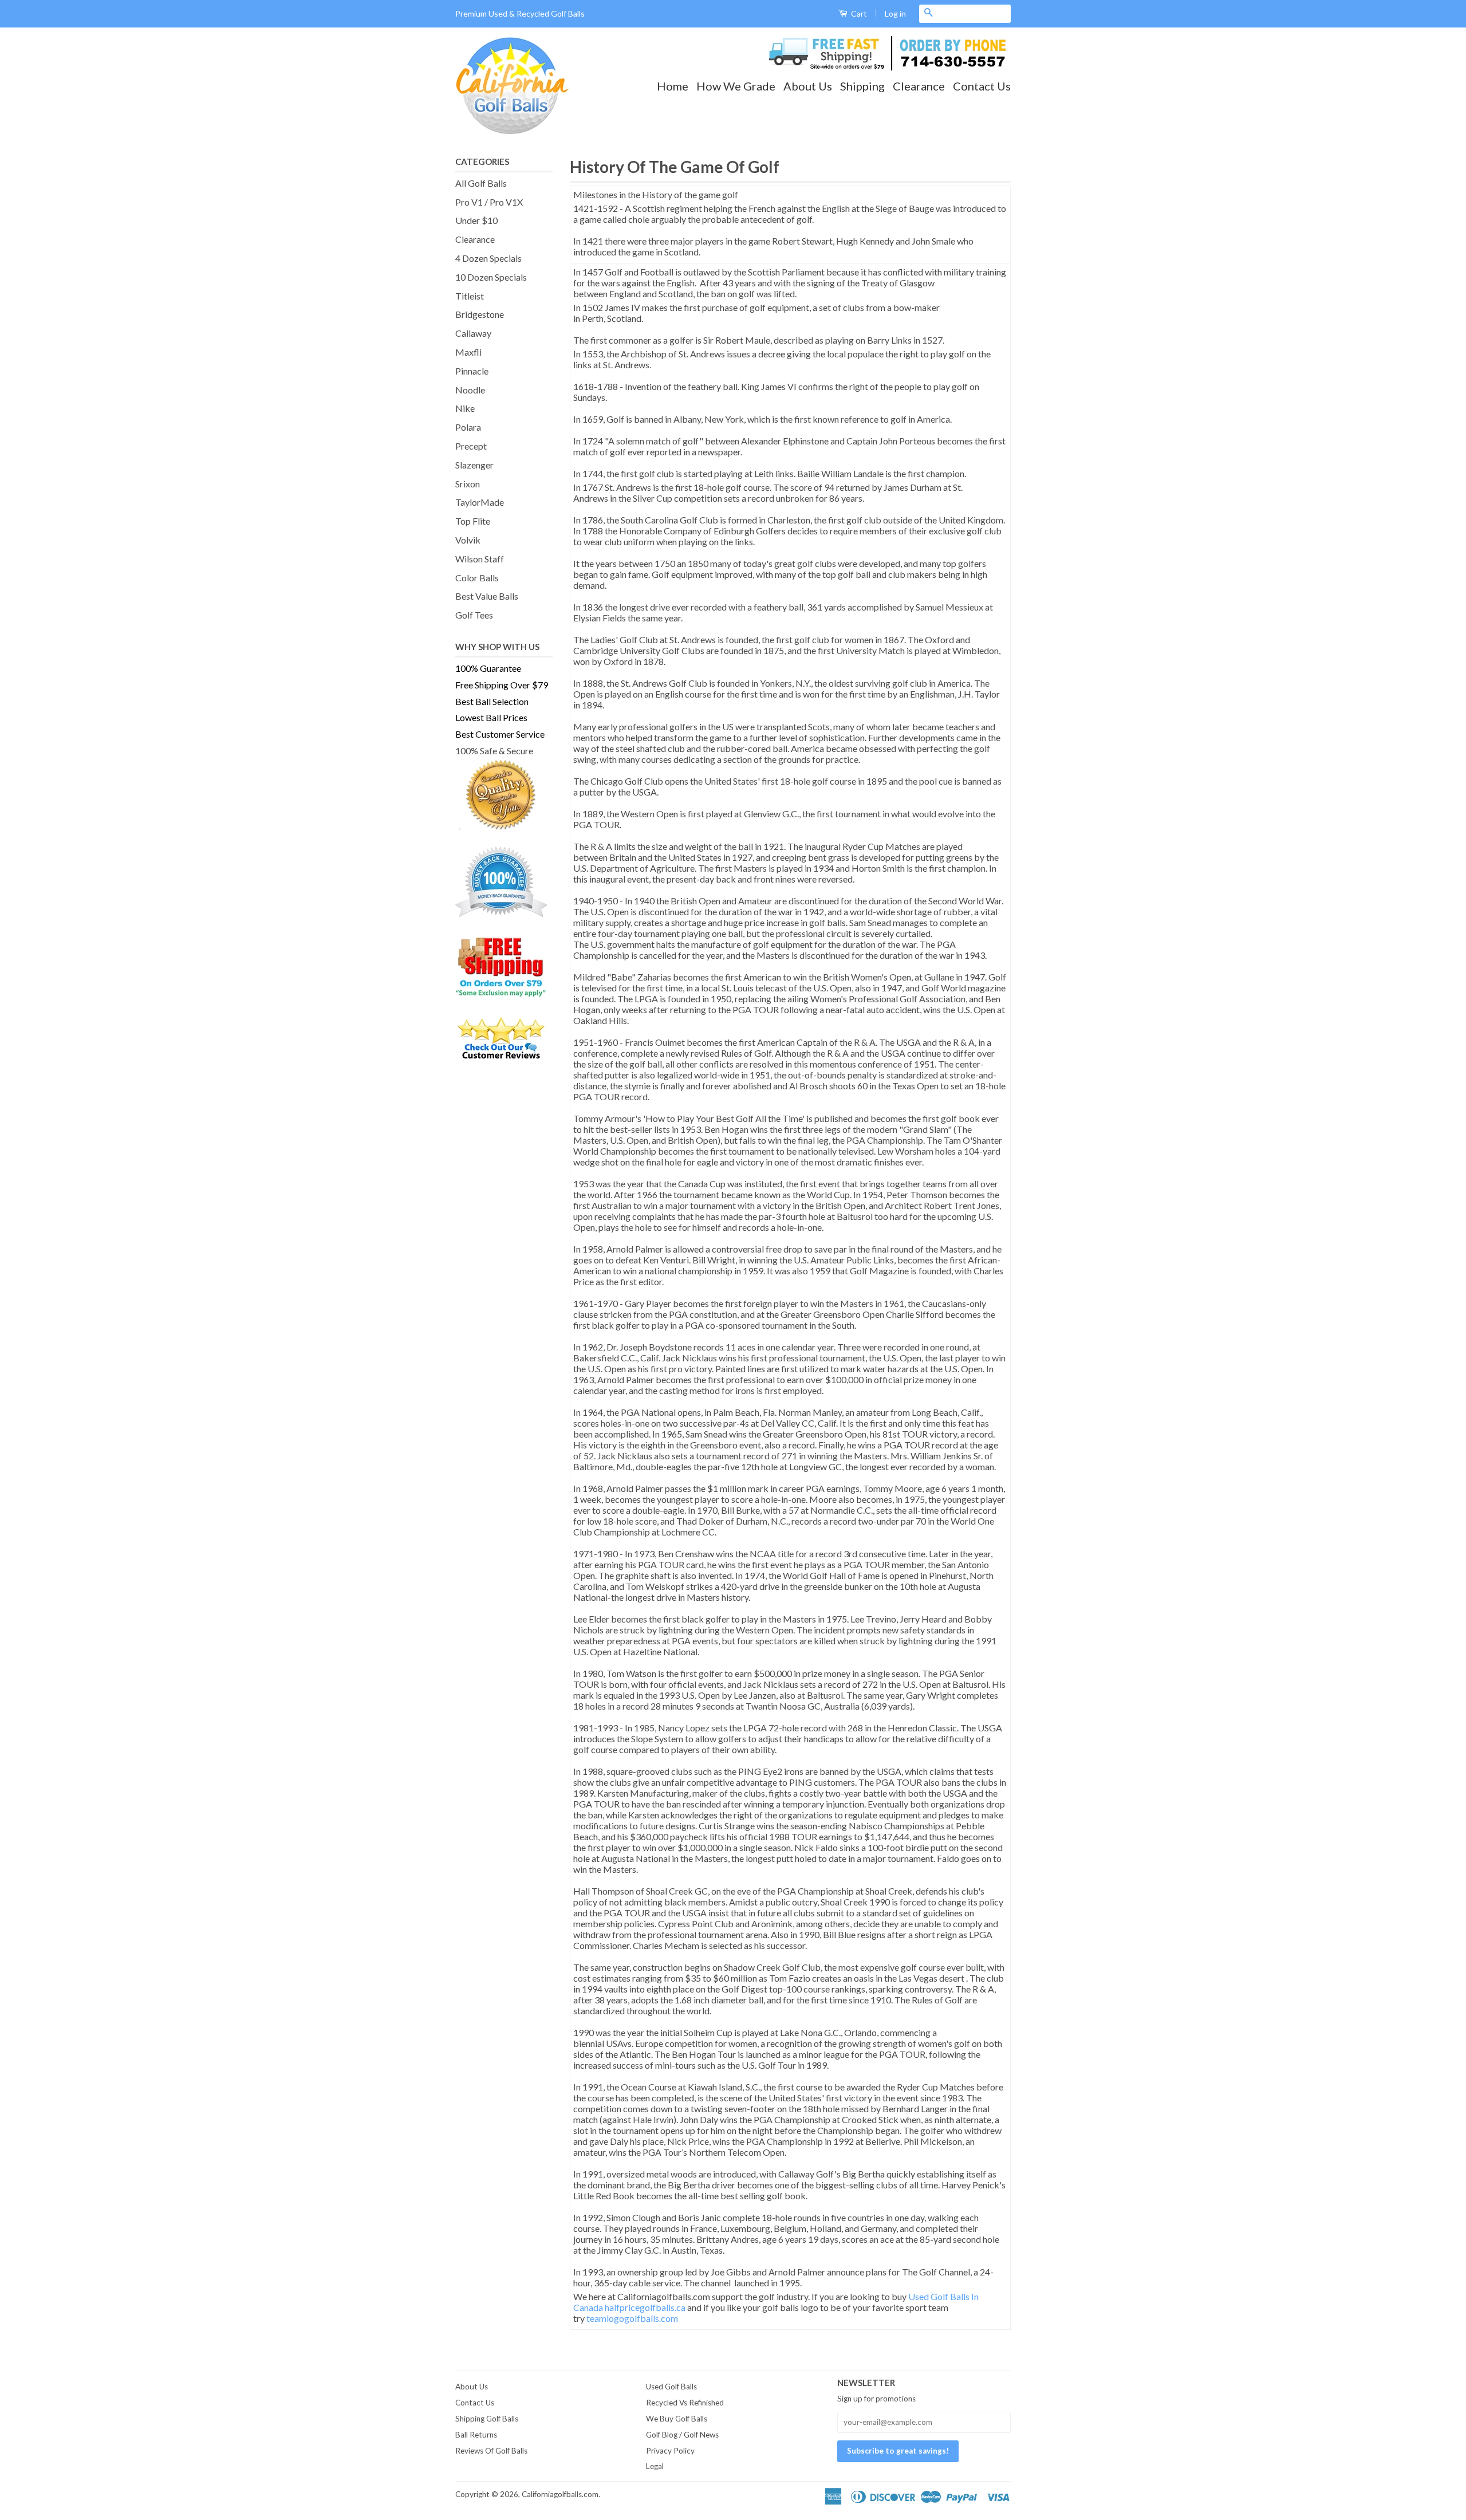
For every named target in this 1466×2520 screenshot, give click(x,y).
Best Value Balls (487, 596)
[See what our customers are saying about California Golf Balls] (504, 1039)
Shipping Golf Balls (487, 2419)
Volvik (468, 540)
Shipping (862, 86)
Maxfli (468, 352)
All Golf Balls (481, 183)
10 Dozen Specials (491, 277)
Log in (895, 13)
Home (673, 86)
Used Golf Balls (671, 2387)
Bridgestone (480, 314)
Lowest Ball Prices (491, 717)
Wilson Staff (480, 559)
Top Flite (473, 521)
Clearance (919, 86)
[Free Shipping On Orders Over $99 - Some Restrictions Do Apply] (504, 966)
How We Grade (736, 86)
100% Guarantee (488, 668)
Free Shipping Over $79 (502, 685)
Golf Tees (474, 615)
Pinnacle (472, 371)
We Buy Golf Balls (677, 2419)
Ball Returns (476, 2435)
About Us (808, 86)
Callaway (473, 333)
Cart (858, 13)
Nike (465, 408)
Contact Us (982, 86)
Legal (655, 2466)
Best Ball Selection (492, 701)
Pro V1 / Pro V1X (489, 202)
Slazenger (474, 465)
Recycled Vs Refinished (685, 2403)
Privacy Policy (670, 2451)
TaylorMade (480, 502)
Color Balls (477, 578)
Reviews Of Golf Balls (491, 2451)
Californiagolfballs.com (560, 2494)
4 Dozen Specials (488, 258)
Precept (471, 446)
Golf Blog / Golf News (682, 2435)
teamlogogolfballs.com (632, 2318)
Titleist (470, 296)
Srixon (468, 484)
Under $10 (476, 220)
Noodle (470, 390)
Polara (468, 427)
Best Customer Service (500, 734)
